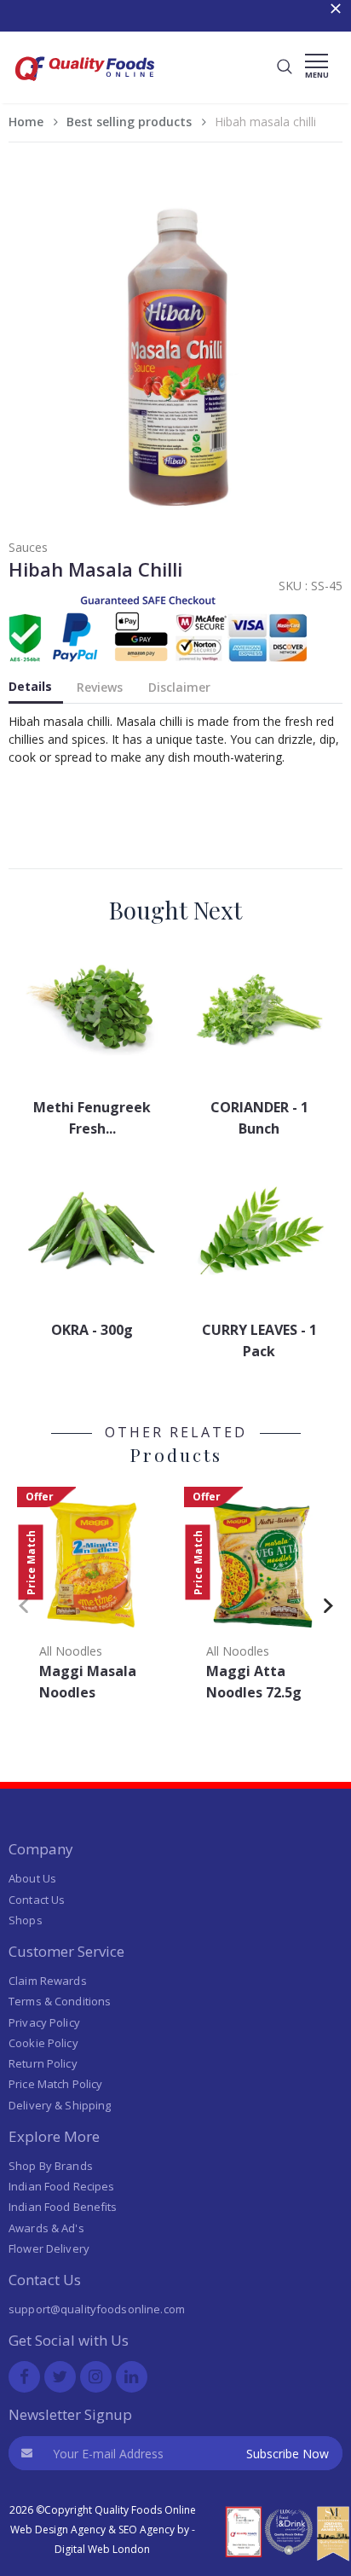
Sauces (28, 547)
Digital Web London (102, 2549)
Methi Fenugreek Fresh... (92, 1118)
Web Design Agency (58, 2530)
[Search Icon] (285, 67)
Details (30, 686)
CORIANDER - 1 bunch (259, 1118)
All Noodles (71, 1651)
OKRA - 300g (92, 1330)
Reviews (100, 687)
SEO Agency (147, 2530)
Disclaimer (179, 687)
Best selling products (129, 122)
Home (26, 122)
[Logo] (85, 86)
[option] (92, 1599)
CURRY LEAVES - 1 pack (259, 1340)
